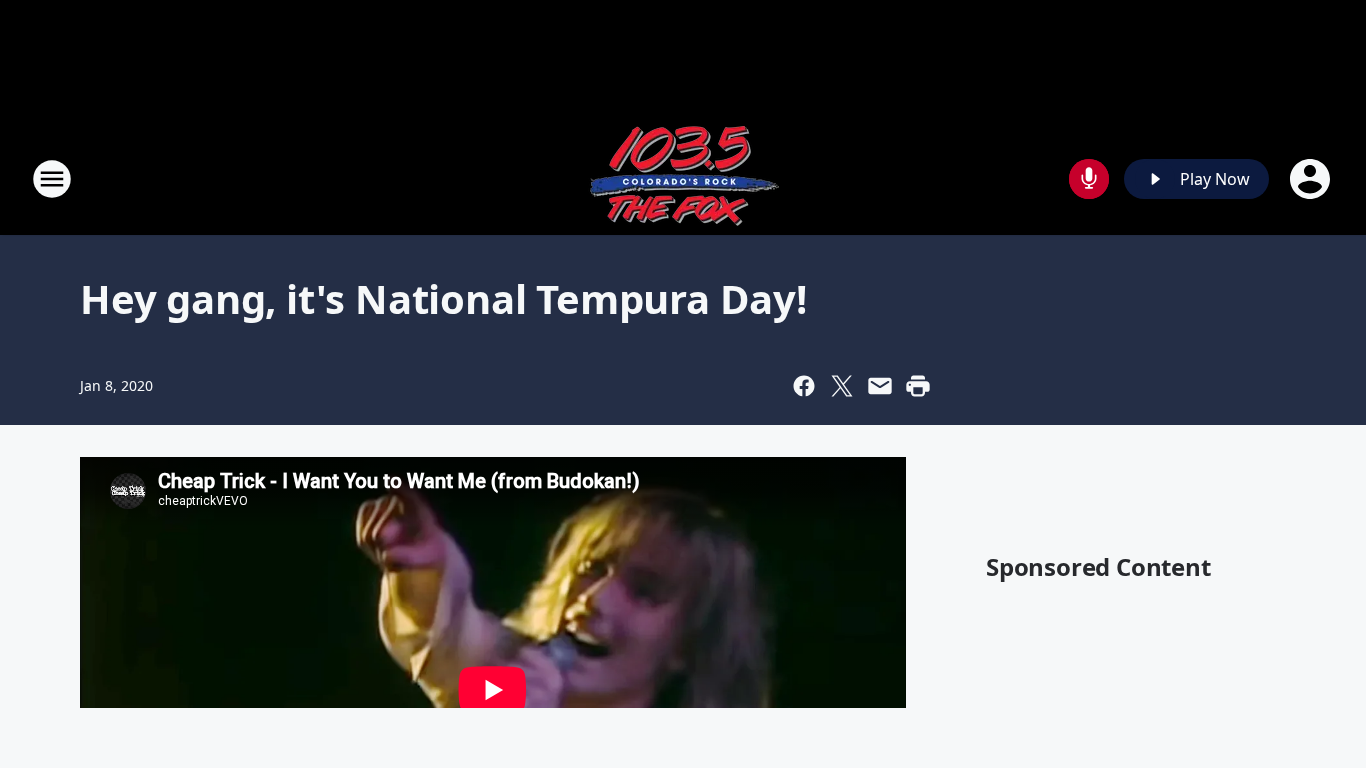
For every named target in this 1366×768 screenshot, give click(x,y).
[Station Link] (683, 178)
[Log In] (1312, 179)
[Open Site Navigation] (52, 179)
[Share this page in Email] (880, 386)
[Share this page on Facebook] (804, 386)
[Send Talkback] (1089, 179)
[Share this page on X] (842, 386)
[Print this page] (918, 386)
